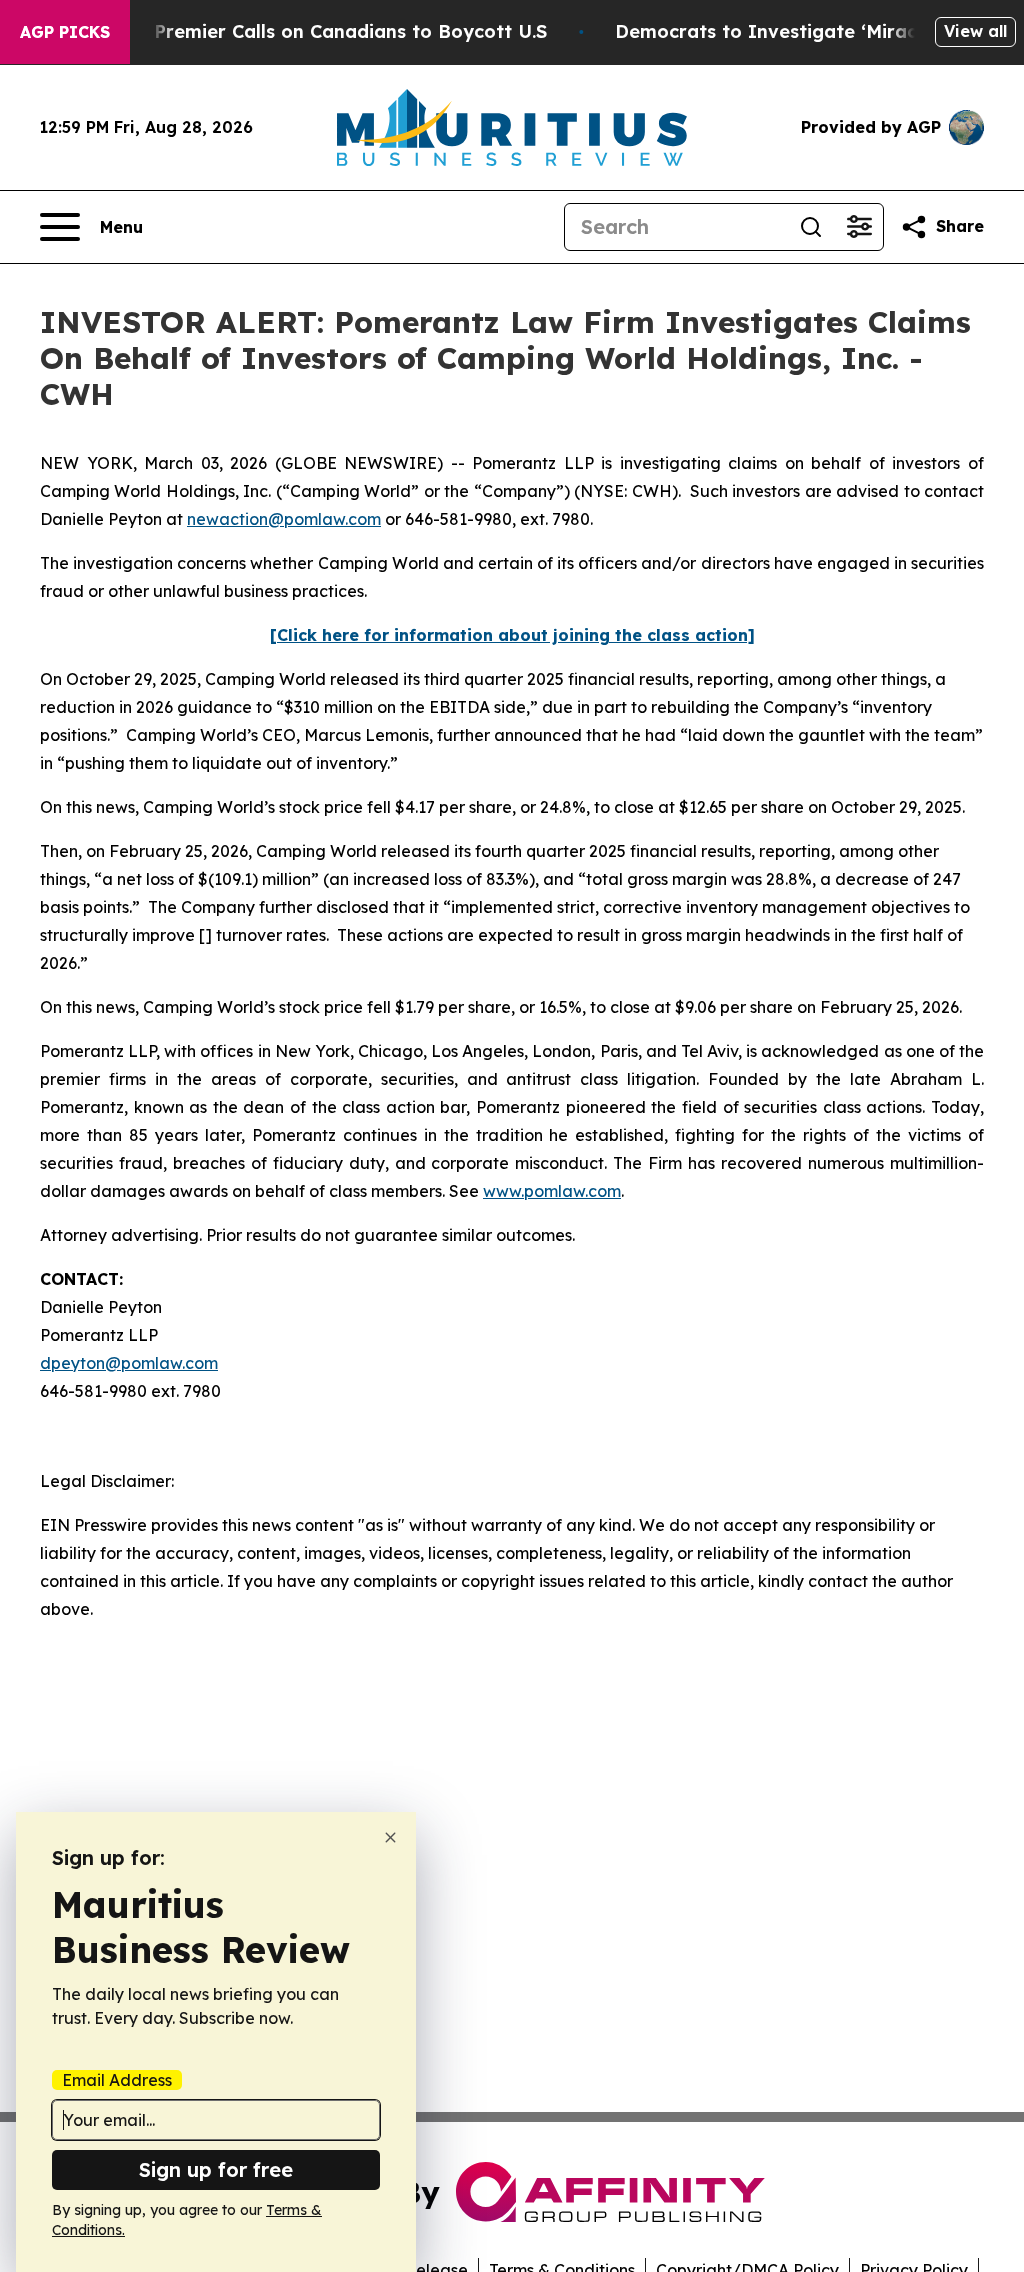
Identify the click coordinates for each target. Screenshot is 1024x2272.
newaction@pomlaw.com (284, 519)
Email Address (117, 2080)
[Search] (811, 227)
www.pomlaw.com (552, 1191)
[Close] (390, 1837)
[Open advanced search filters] (859, 227)
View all (975, 31)
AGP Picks (65, 32)
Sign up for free (216, 2169)
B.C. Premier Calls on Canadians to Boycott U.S (331, 31)
